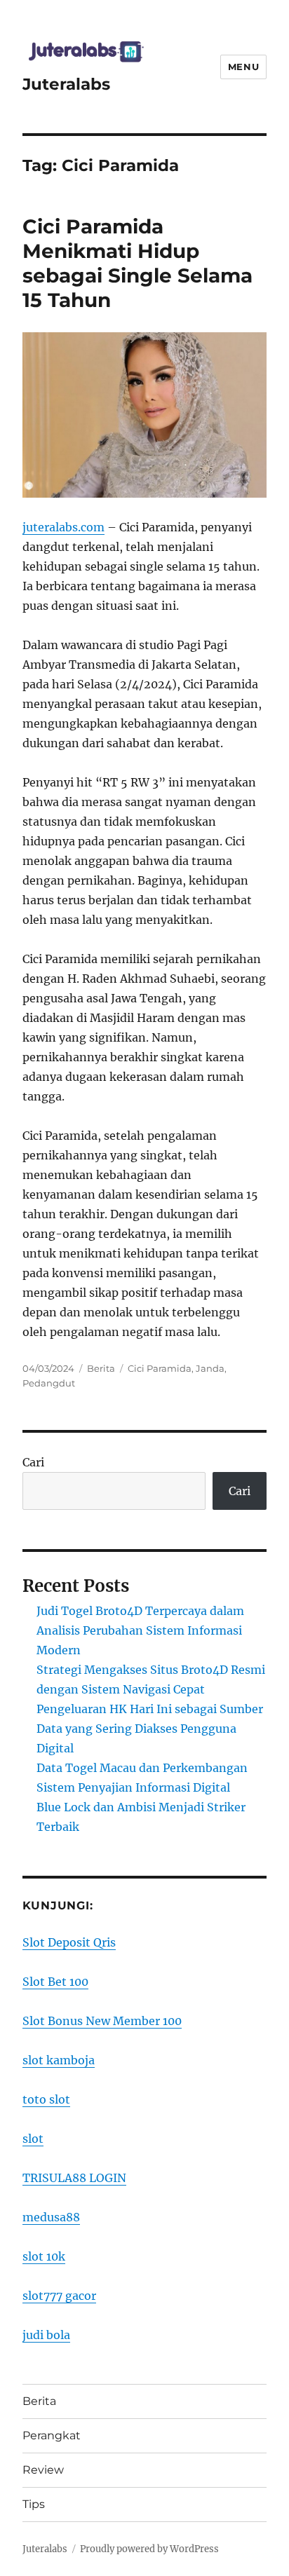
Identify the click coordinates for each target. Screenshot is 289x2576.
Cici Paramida (160, 1368)
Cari (33, 1462)
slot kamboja (59, 2060)
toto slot (46, 2099)
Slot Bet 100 (55, 1982)
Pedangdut (49, 1383)
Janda (210, 1368)
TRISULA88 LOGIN (74, 2178)
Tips (34, 2504)
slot (33, 2139)
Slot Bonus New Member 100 (102, 2021)
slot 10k (44, 2256)
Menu (243, 67)
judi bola (46, 2335)
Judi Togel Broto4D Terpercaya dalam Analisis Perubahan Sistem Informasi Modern (140, 1630)
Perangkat (52, 2435)
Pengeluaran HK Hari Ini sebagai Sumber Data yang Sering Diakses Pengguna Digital (150, 1729)
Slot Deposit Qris (69, 1942)
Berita (101, 1368)
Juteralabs (66, 84)
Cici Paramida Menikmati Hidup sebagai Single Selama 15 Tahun (137, 263)
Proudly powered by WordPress (149, 2549)
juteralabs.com (63, 527)
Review (43, 2470)
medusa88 (51, 2217)
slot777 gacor (59, 2296)
